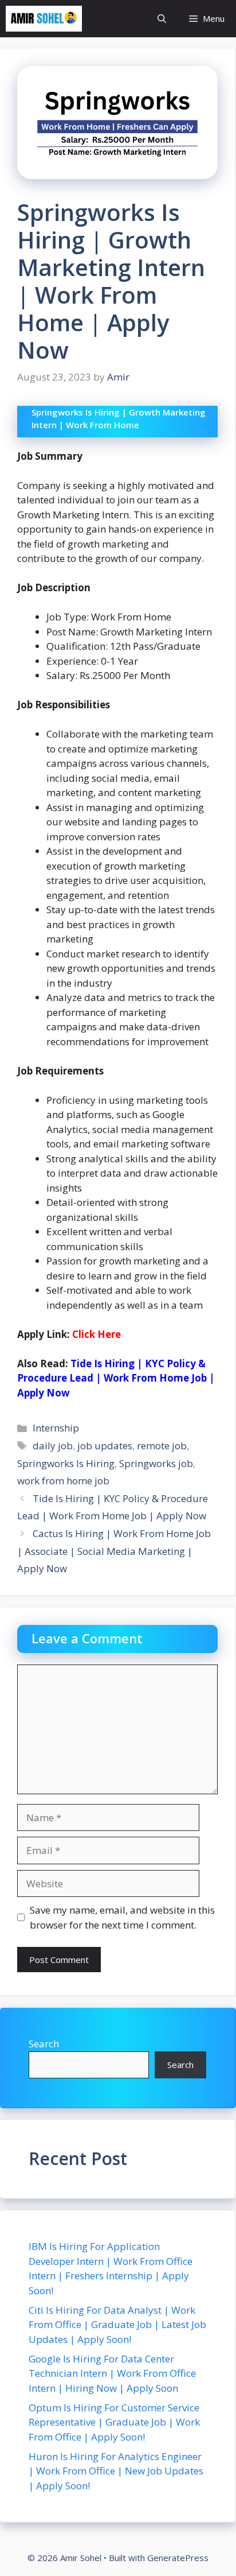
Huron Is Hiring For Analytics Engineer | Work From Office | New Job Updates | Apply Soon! (116, 2471)
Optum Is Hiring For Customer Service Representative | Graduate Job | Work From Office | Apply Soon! (114, 2422)
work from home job (63, 1481)
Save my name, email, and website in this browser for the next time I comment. (122, 1917)
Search (44, 2044)
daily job (53, 1446)
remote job (162, 1446)
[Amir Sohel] (44, 19)
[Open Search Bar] (162, 19)
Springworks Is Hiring (66, 1463)
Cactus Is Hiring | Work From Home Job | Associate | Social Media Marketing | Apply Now (114, 1551)
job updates (105, 1446)
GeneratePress (178, 2558)
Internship (56, 1428)
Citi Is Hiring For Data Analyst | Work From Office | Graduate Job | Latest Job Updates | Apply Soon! (117, 2325)
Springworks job (156, 1463)
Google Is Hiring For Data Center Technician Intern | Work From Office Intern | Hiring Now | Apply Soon (112, 2373)
